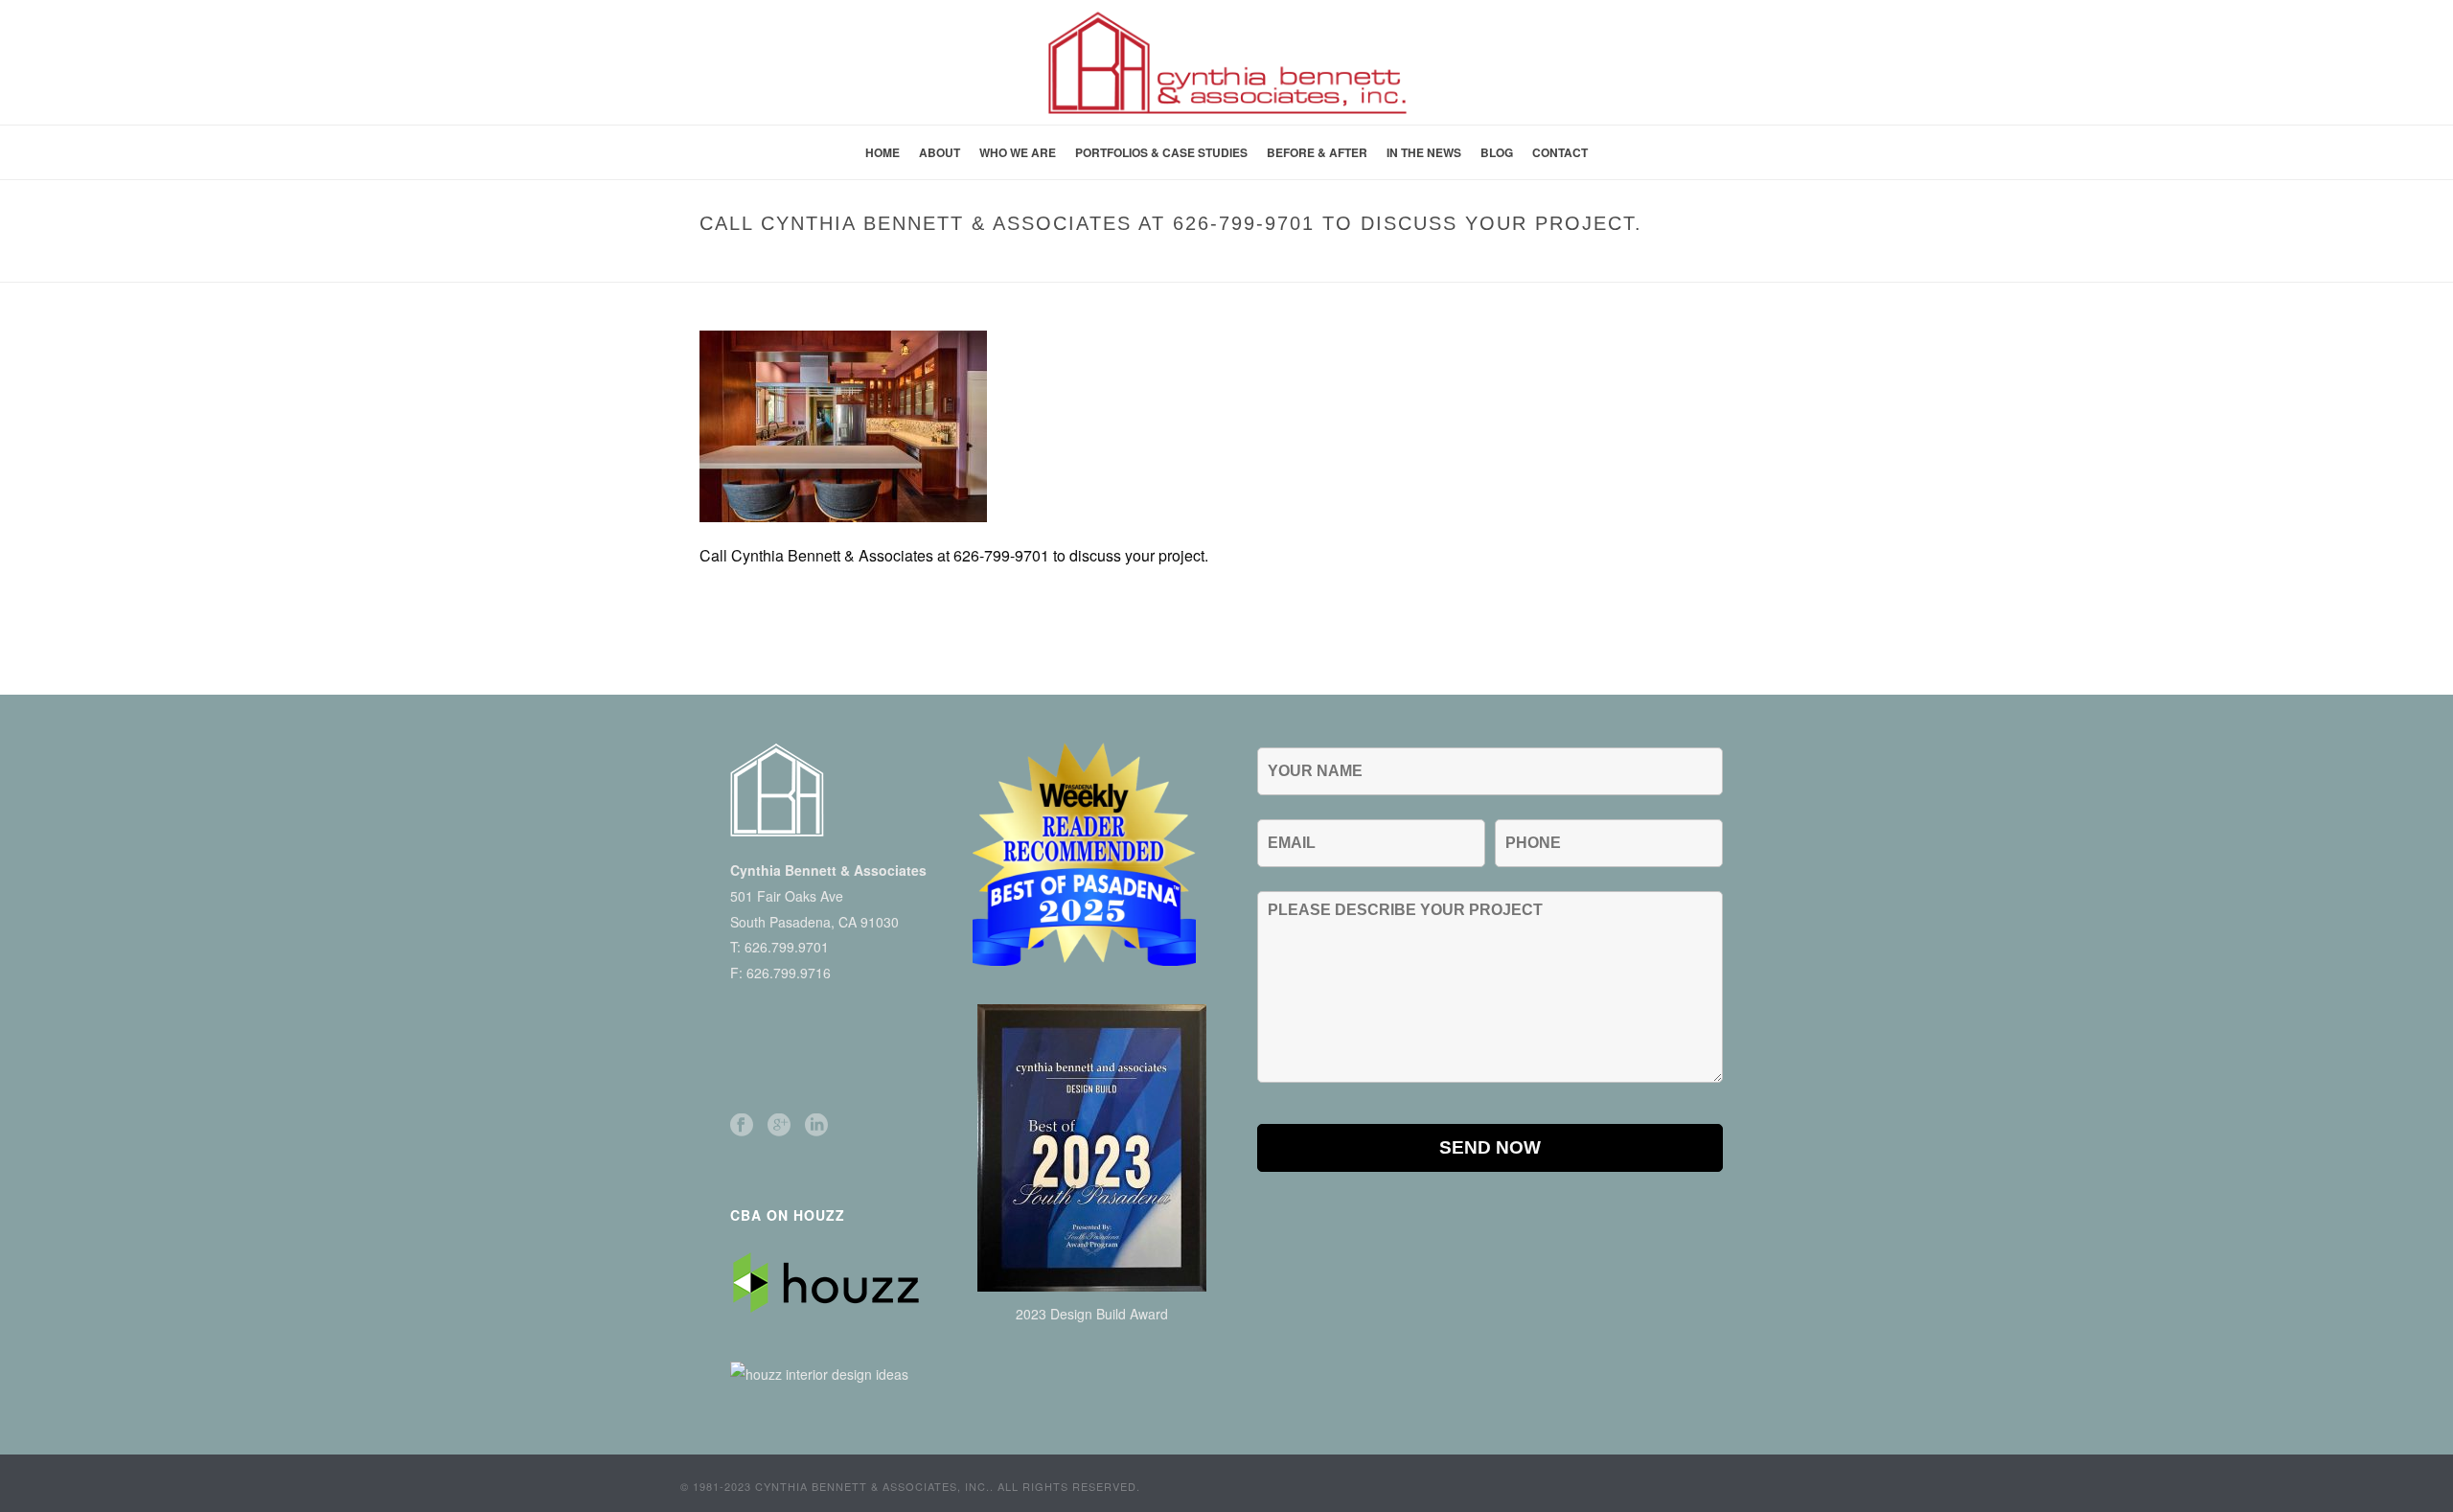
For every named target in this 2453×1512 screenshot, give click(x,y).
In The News (1424, 152)
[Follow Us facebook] (742, 1125)
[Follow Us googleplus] (779, 1125)
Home (883, 152)
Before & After (1317, 152)
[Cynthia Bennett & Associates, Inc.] (1226, 62)
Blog (1497, 152)
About (940, 152)
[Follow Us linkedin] (816, 1125)
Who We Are (1018, 152)
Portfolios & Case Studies (1161, 152)
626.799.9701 (787, 947)
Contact (1560, 152)
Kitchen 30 (1208, 263)
